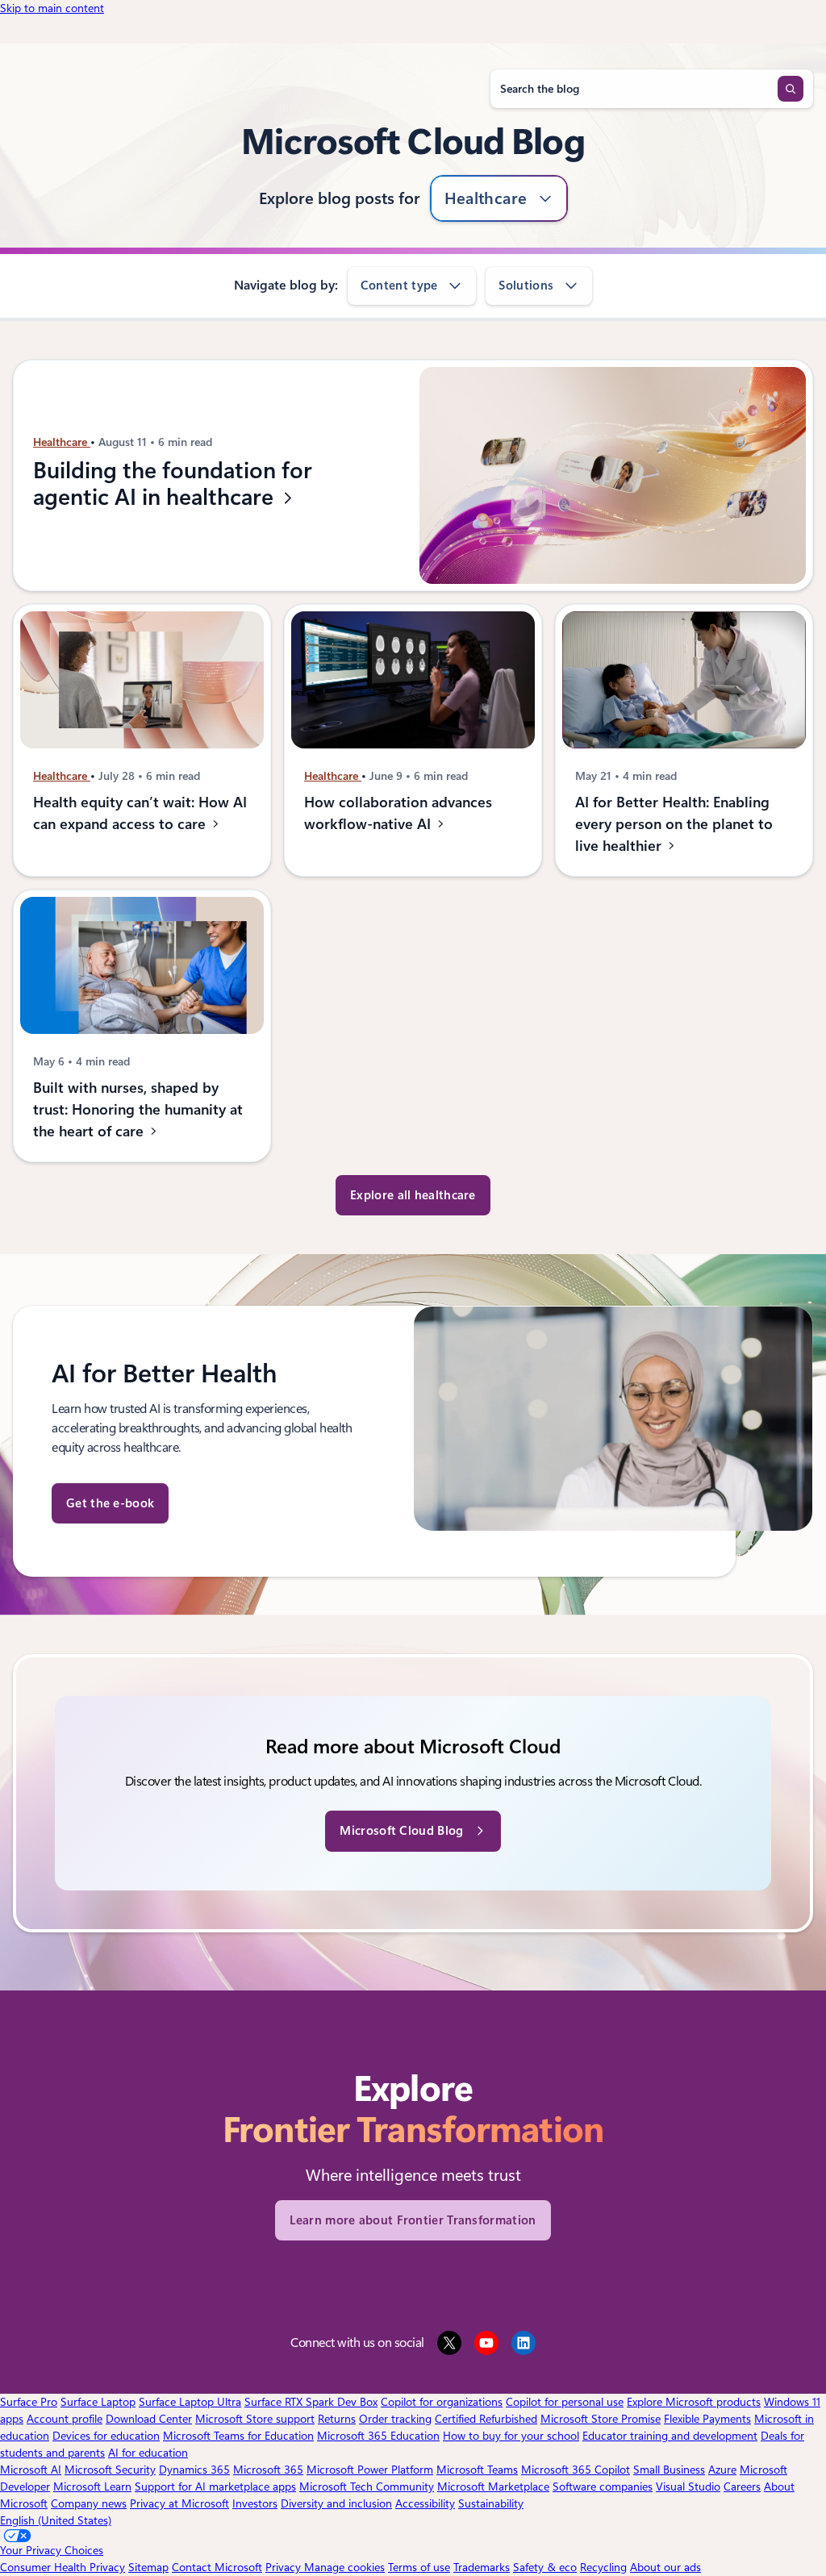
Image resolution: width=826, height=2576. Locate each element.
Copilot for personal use (565, 2402)
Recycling (603, 2567)
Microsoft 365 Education (378, 2436)
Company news (89, 2503)
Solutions (526, 286)
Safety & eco (545, 2567)
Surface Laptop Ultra (190, 2402)
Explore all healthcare (413, 1195)
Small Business (669, 2470)
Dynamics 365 (194, 2470)
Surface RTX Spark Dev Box (311, 2402)
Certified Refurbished (486, 2419)
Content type (399, 286)
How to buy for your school (511, 2436)
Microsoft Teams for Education (238, 2436)
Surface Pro (29, 2402)
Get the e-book (110, 1503)
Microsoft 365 (268, 2470)
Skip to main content (52, 8)
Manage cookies (344, 2567)
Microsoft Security (110, 2470)
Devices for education (106, 2436)
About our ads (665, 2567)
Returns (337, 2419)
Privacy (285, 2567)
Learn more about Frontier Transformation (413, 2220)
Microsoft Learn (92, 2486)
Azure (722, 2470)
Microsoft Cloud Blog (401, 1831)
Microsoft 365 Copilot (576, 2470)
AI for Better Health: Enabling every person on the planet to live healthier (674, 824)
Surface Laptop (98, 2402)
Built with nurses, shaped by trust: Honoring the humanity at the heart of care (138, 1109)
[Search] (791, 89)
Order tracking (395, 2419)
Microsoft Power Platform (370, 2470)
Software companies (603, 2486)
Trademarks (482, 2567)
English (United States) (56, 2520)
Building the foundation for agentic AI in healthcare (173, 484)
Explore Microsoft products (694, 2402)
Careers (742, 2486)
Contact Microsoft (217, 2567)
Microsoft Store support (255, 2419)
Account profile (65, 2419)
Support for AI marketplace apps (215, 2486)
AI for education (148, 2453)
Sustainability (491, 2503)
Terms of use (419, 2567)
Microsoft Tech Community (367, 2486)
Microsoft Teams (477, 2470)
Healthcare (486, 198)
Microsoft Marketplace (493, 2486)
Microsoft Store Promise (601, 2419)
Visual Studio (688, 2486)
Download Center (149, 2419)
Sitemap (148, 2567)
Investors (255, 2503)
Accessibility (425, 2503)
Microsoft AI (31, 2470)
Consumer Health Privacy (63, 2567)
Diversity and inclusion (336, 2503)
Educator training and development (670, 2436)
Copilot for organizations (442, 2402)
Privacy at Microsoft (179, 2503)
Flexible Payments (707, 2419)
